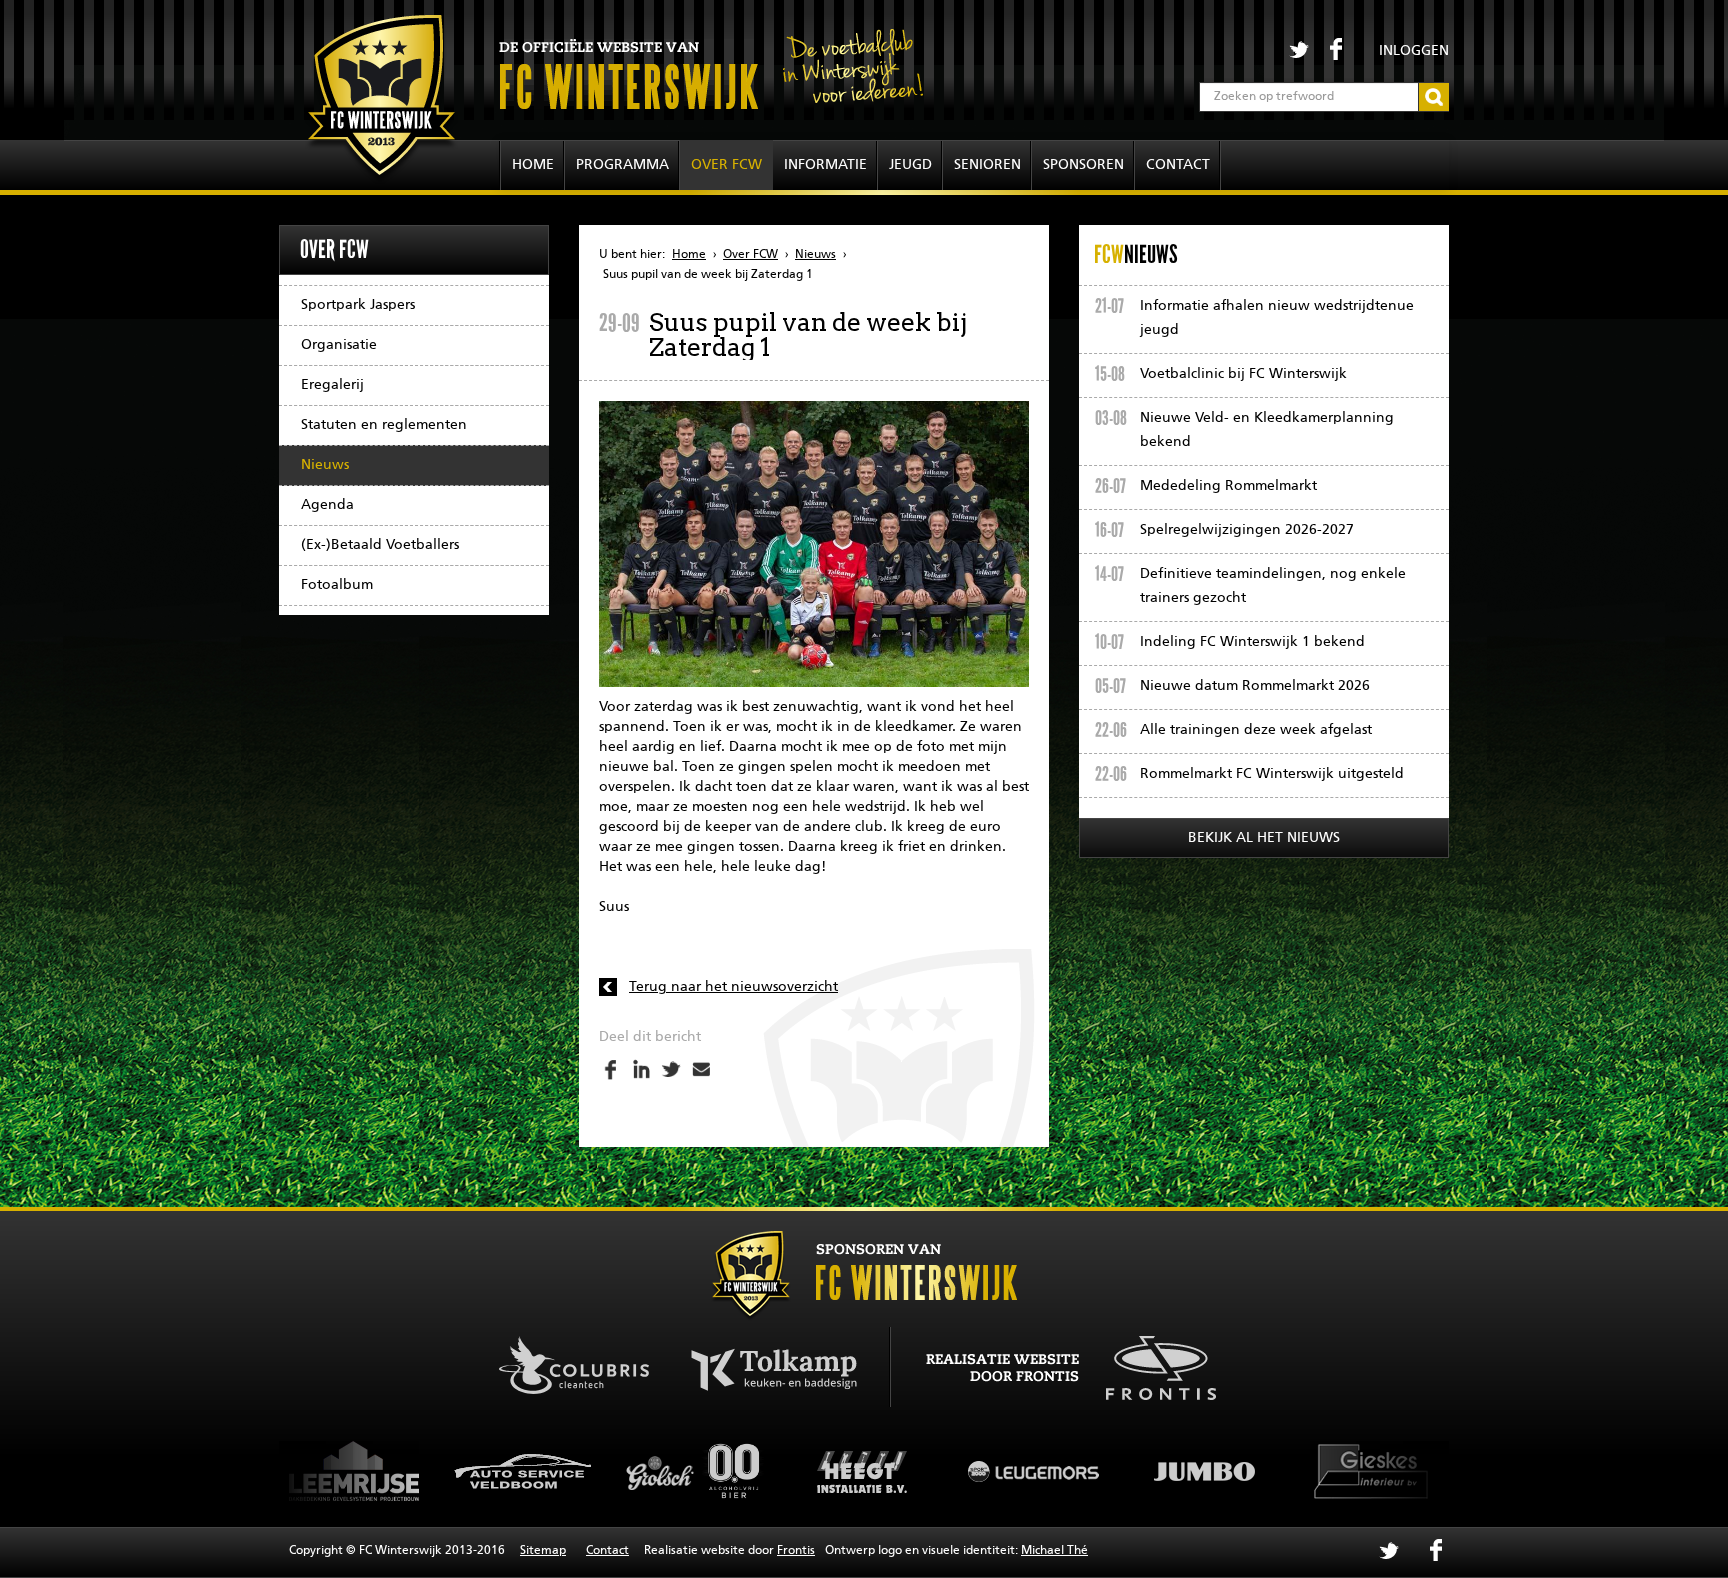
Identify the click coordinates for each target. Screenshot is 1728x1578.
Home (533, 165)
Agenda (327, 505)
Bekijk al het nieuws (1264, 838)
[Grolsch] (525, 1471)
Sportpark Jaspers (358, 305)
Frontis (796, 1551)
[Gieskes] (1205, 1471)
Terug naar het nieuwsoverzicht (733, 987)
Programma (622, 165)
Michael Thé (1054, 1551)
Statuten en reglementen (384, 425)
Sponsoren (1083, 165)
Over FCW (726, 165)
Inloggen (1414, 51)
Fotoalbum (337, 585)
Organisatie (339, 345)
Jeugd (910, 165)
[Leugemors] (865, 1471)
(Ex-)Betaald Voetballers (380, 545)
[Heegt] (695, 1471)
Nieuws (325, 465)
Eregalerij (332, 385)
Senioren (987, 165)
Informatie (825, 165)
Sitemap (543, 1551)
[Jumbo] (1035, 1471)
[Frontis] (1150, 1365)
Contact (1178, 165)
